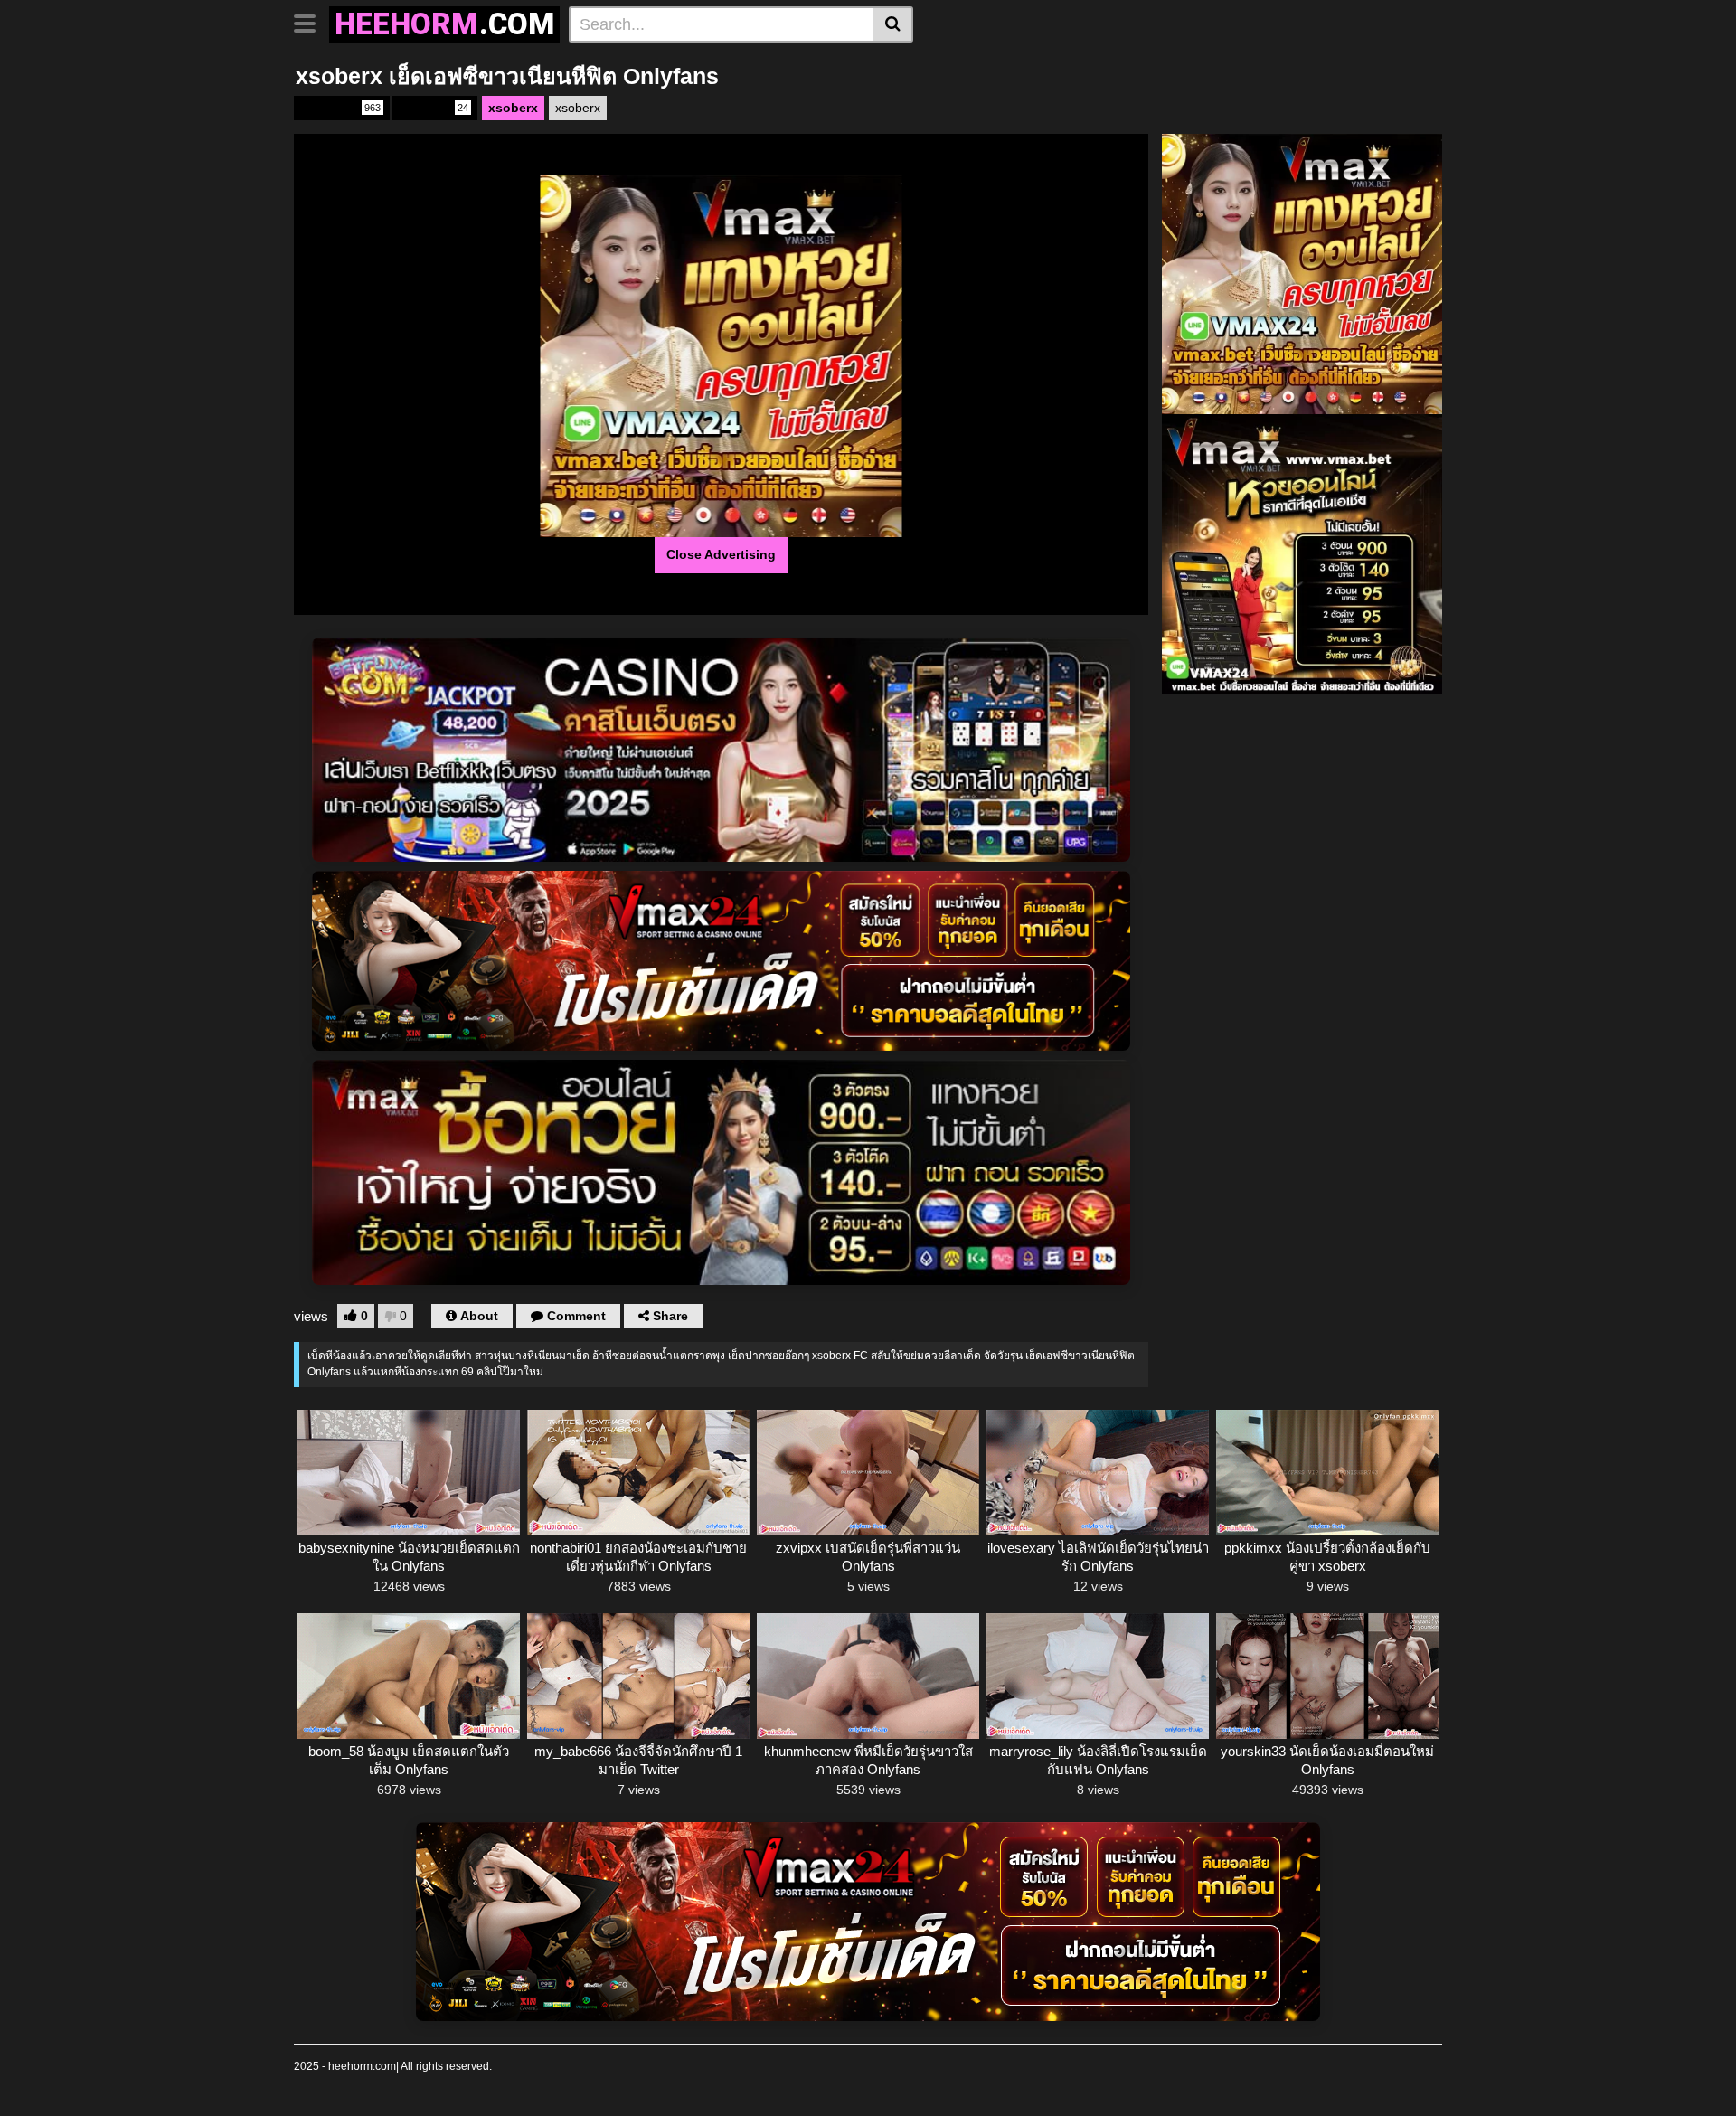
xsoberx (433, 108)
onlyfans (340, 108)
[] (893, 24)
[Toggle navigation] (311, 22)
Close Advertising (721, 554)
